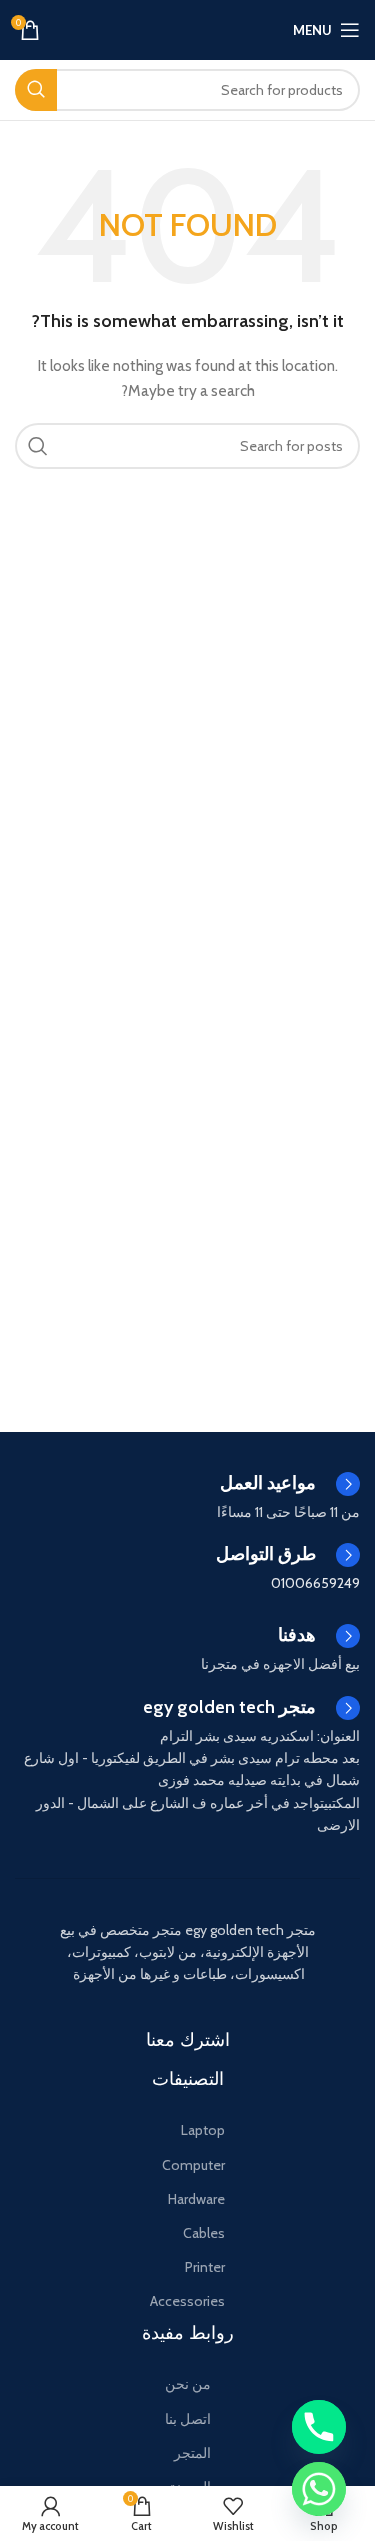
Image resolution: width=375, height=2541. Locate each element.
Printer (205, 2267)
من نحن (188, 2384)
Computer (193, 2165)
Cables (204, 2233)
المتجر (192, 2453)
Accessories (187, 2301)
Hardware (196, 2199)
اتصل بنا (188, 2419)
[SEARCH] (36, 90)
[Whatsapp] (319, 2489)
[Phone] (319, 2427)
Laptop (203, 2130)
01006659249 (315, 1583)
